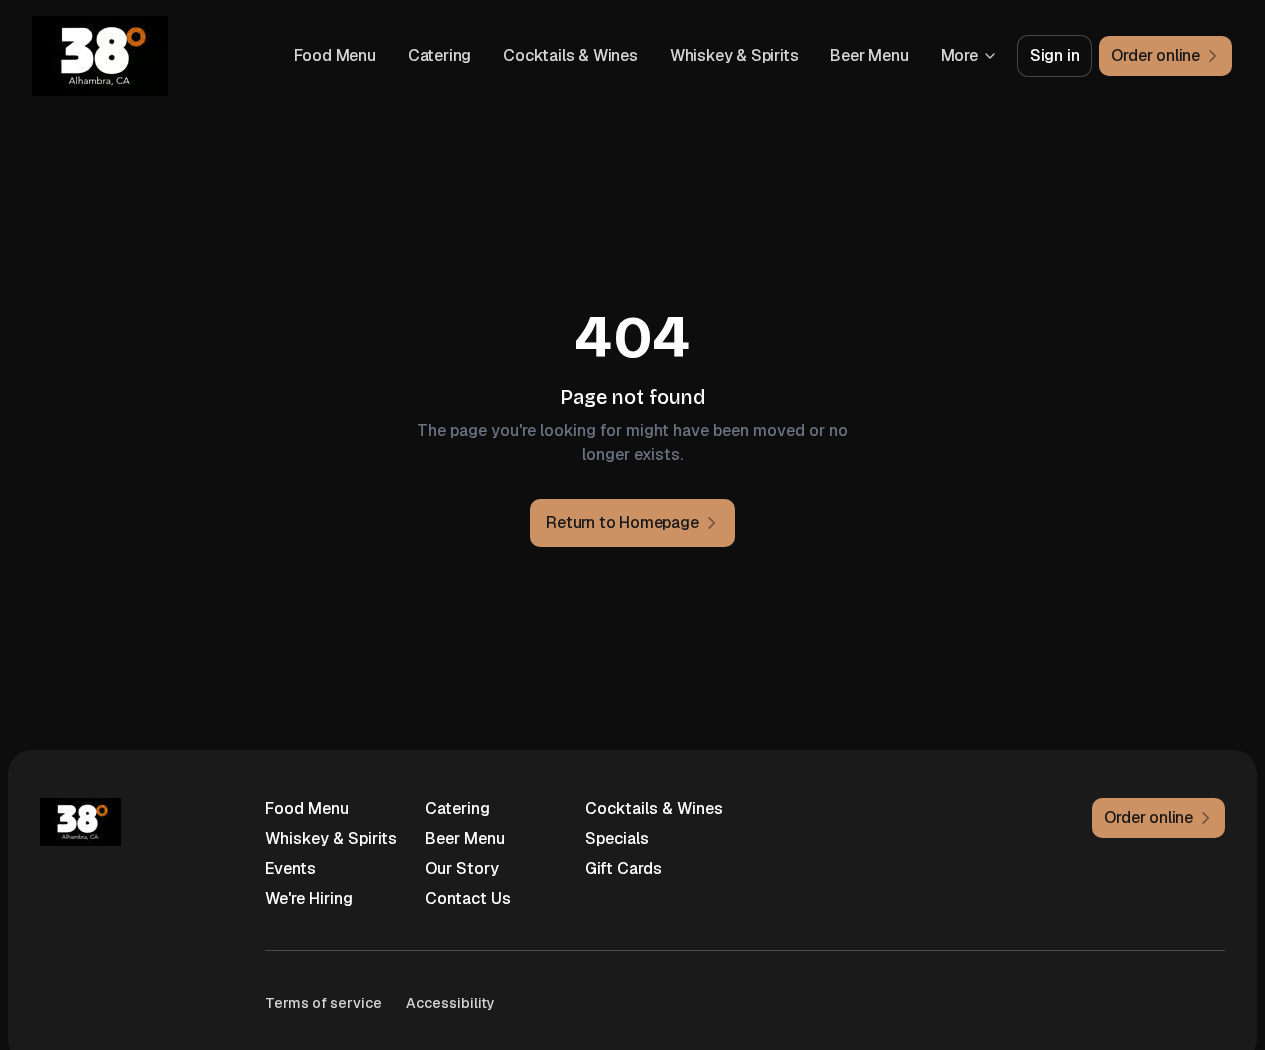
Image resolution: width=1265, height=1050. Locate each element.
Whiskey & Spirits (734, 55)
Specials (617, 838)
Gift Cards (623, 868)
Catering (439, 55)
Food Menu (335, 55)
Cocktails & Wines (570, 55)
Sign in (1055, 55)
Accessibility (450, 1003)
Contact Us (468, 898)
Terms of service (323, 1003)
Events (290, 868)
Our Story (462, 868)
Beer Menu (869, 55)
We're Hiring (309, 898)
